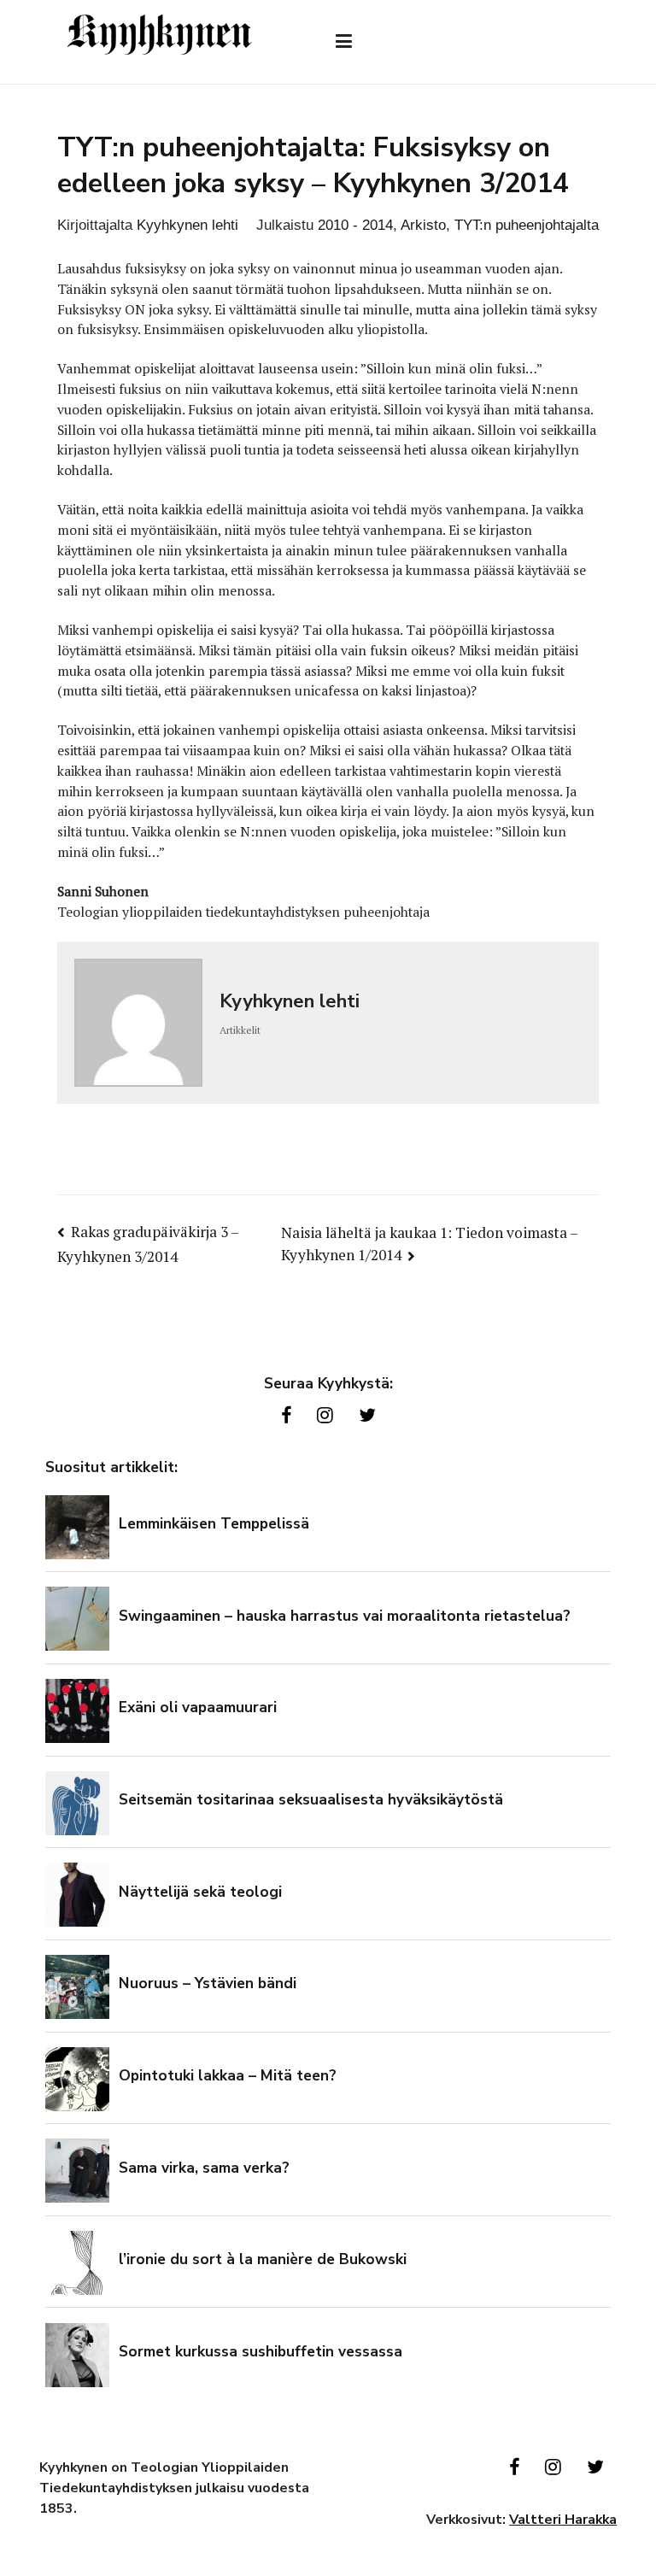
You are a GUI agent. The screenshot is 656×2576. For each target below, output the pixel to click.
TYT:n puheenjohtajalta (527, 225)
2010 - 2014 (355, 225)
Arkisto (423, 225)
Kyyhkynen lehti (187, 225)
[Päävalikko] (344, 42)
